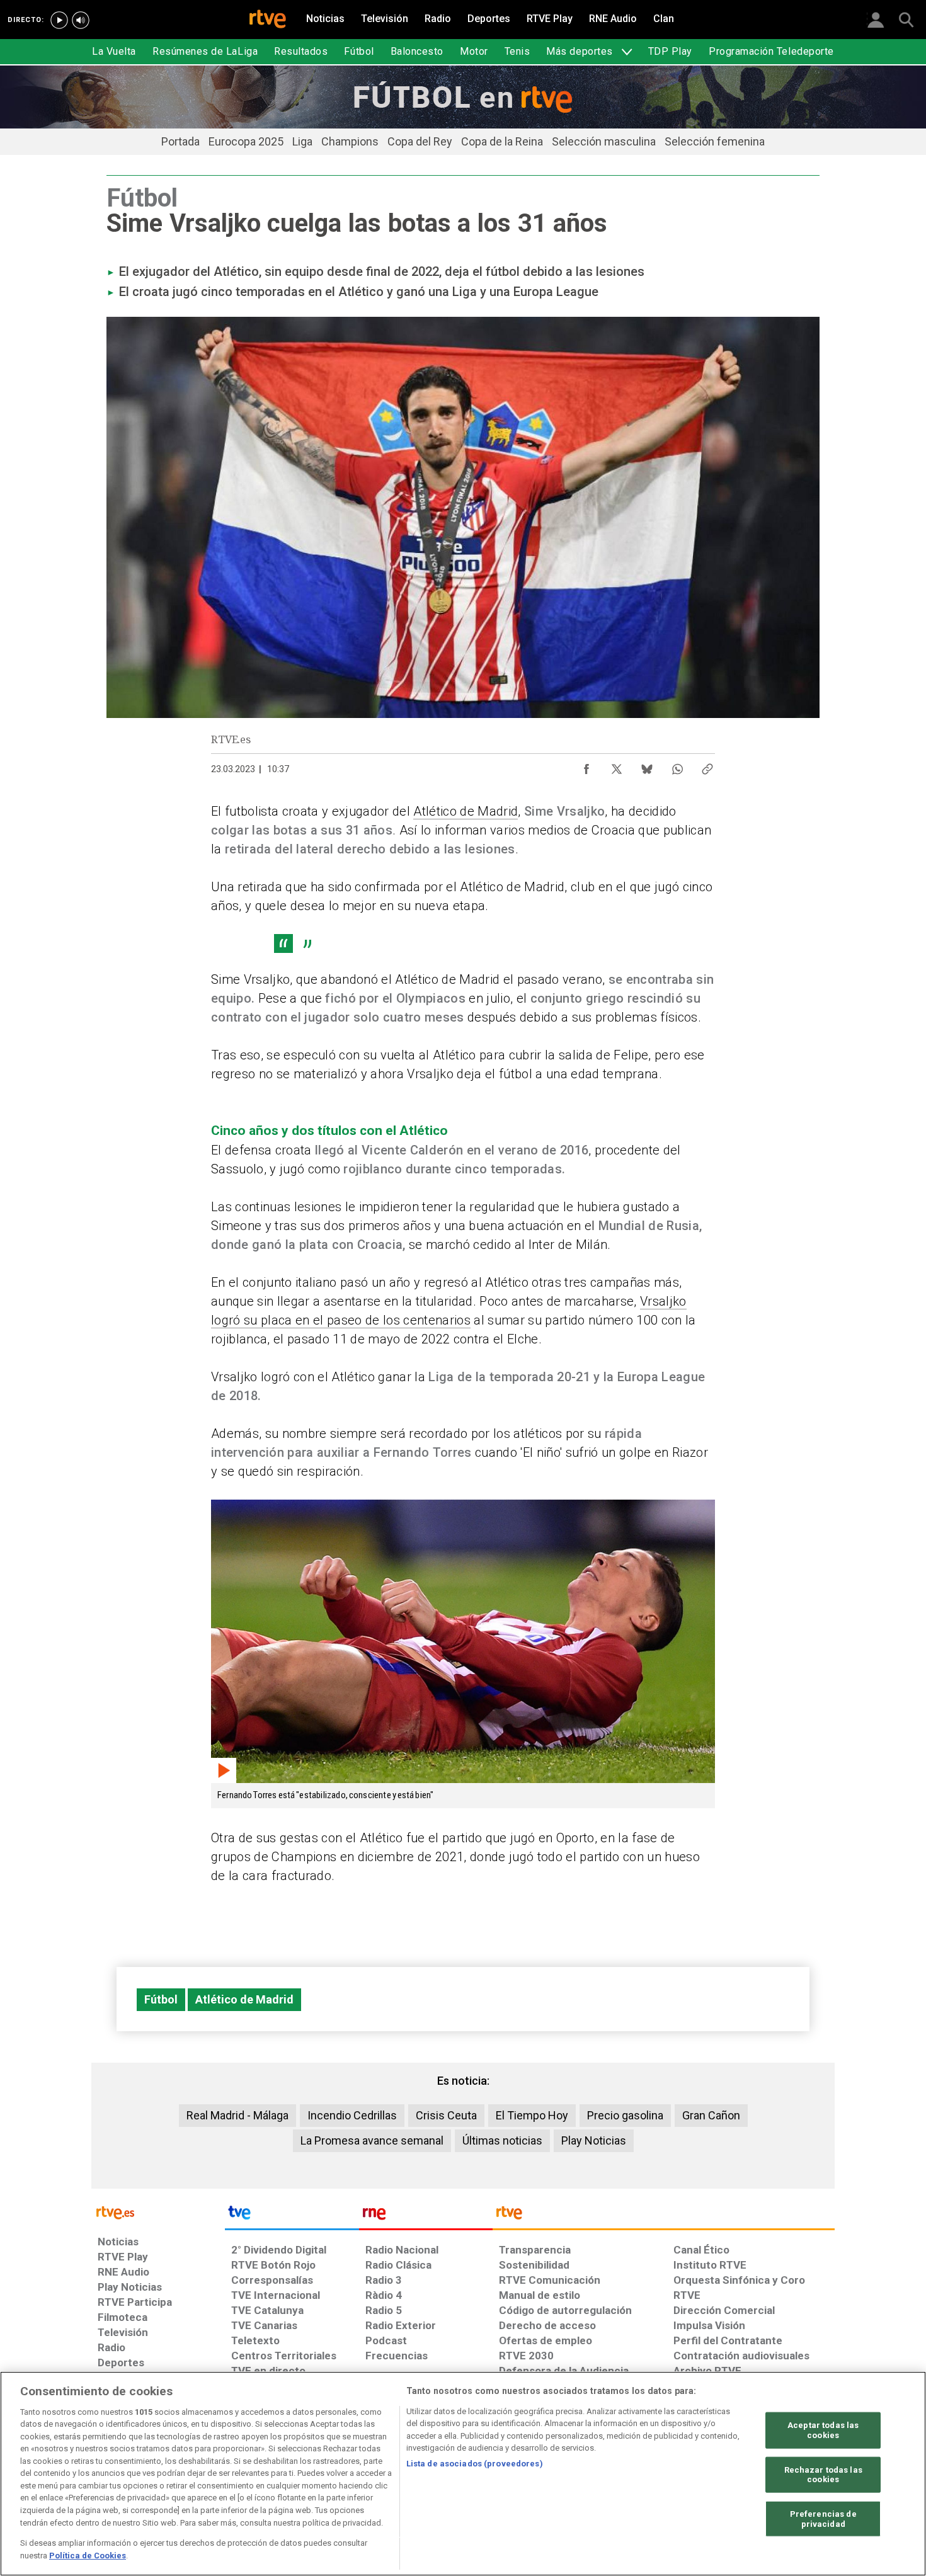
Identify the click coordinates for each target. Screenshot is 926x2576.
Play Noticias (594, 2140)
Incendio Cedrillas (352, 2115)
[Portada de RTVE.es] (268, 20)
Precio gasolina (625, 2115)
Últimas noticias (502, 2140)
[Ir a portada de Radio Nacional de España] (426, 2216)
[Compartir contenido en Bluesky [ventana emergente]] (647, 766)
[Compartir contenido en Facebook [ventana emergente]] (586, 766)
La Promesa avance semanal (372, 2140)
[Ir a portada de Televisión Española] (292, 2216)
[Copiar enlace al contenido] (707, 766)
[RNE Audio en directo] (81, 20)
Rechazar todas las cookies (823, 2474)
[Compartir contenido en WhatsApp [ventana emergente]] (677, 766)
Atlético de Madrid (466, 811)
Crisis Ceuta (446, 2115)
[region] (463, 2474)
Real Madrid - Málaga (237, 2115)
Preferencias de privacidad (823, 2519)
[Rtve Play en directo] (59, 20)
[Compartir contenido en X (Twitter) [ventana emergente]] (617, 766)
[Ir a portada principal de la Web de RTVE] (158, 2212)
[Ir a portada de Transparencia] (664, 2216)
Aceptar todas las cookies (823, 2430)
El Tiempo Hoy (532, 2115)
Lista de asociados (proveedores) (475, 2464)
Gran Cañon (711, 2115)
